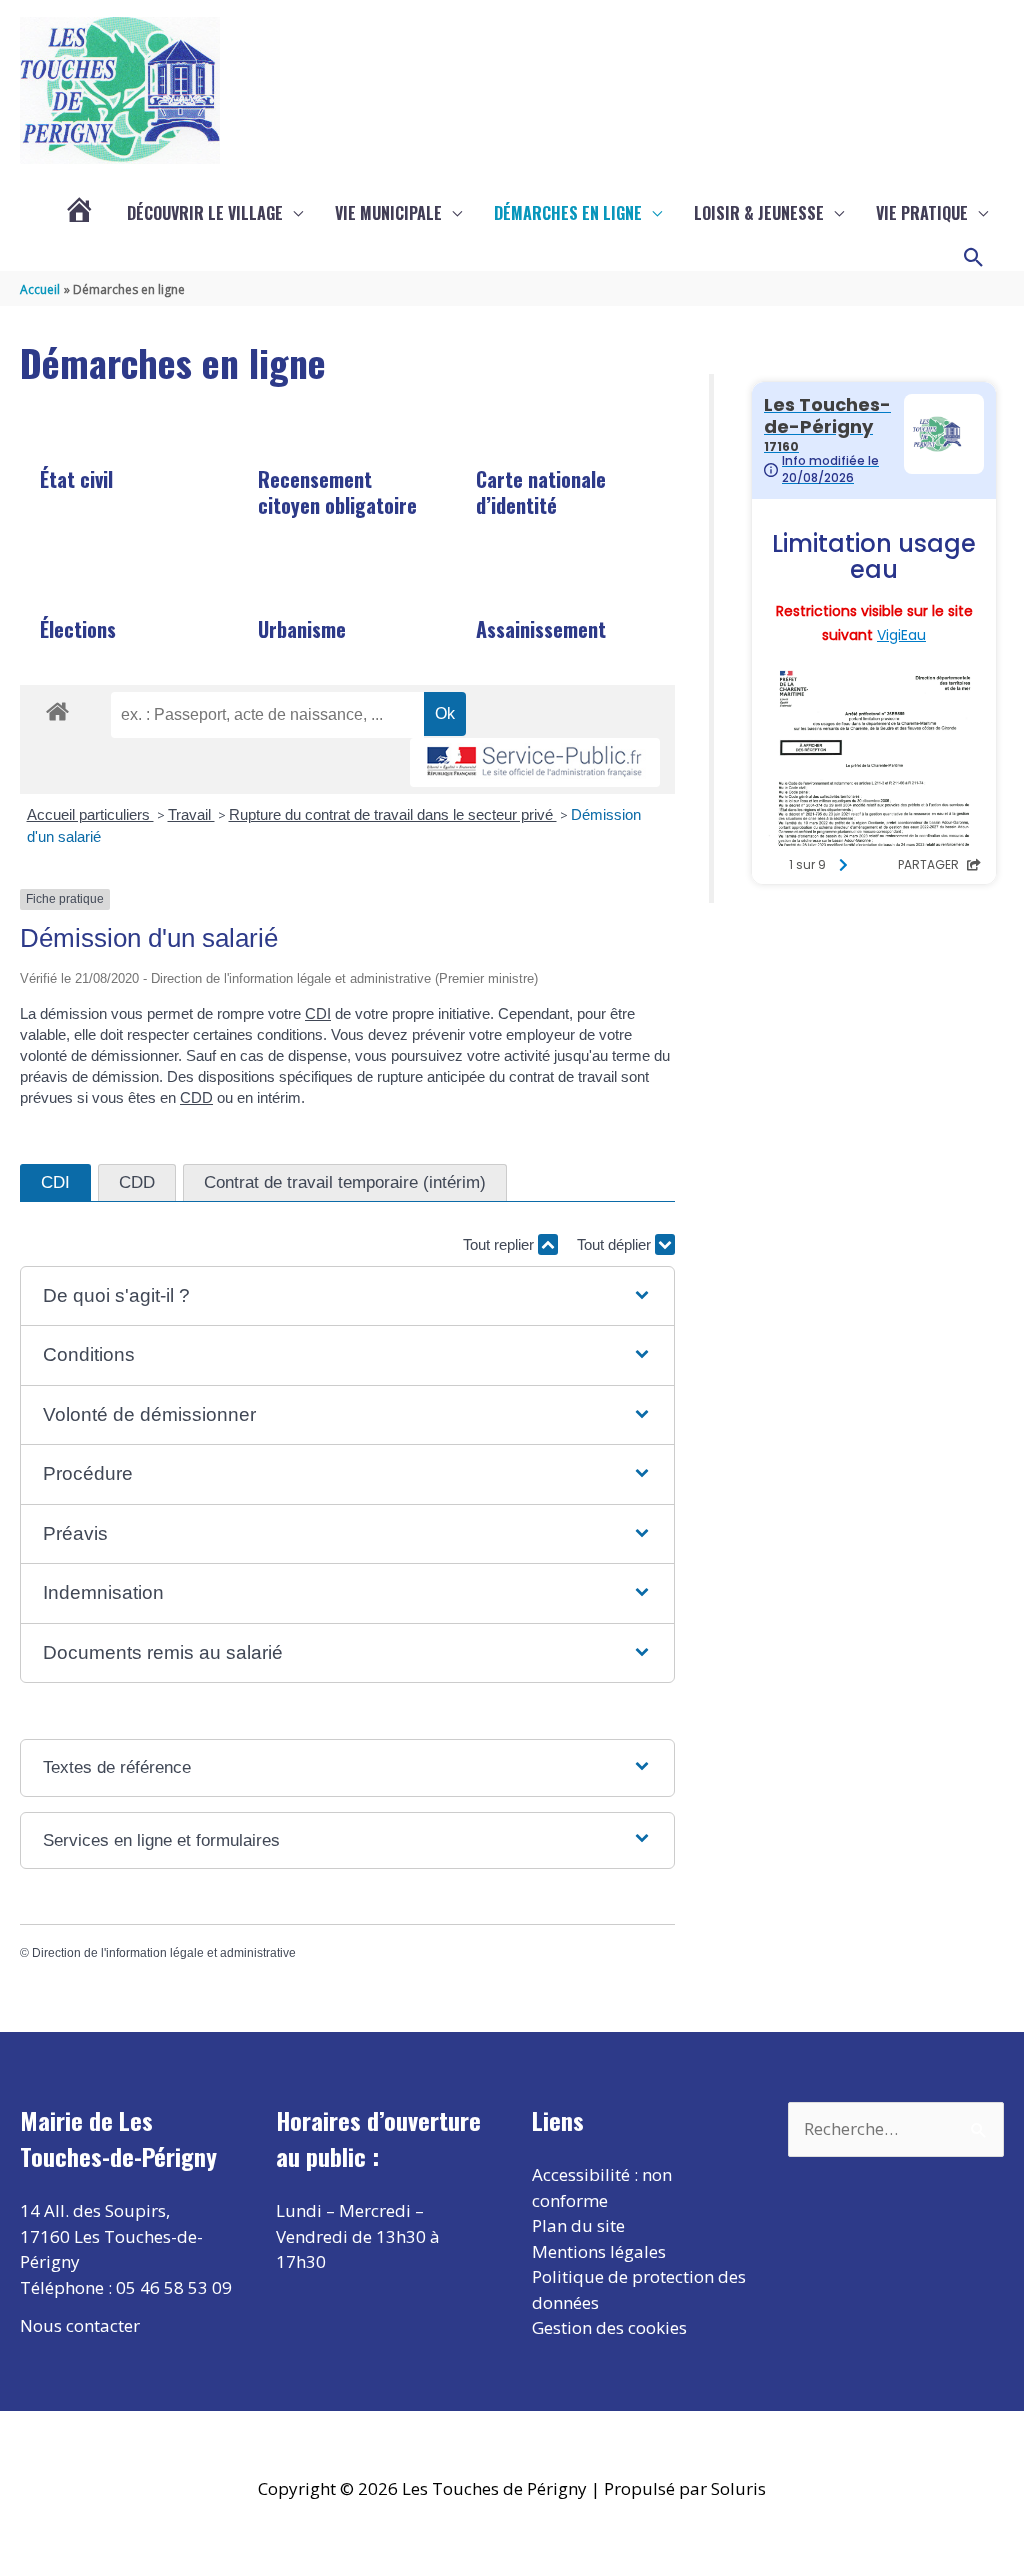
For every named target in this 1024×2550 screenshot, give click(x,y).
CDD (196, 1097)
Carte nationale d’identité (541, 492)
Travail (191, 814)
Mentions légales (599, 2251)
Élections (78, 629)
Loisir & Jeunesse (759, 213)
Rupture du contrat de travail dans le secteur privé (393, 814)
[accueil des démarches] (57, 708)
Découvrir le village (205, 213)
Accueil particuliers (90, 814)
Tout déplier (616, 1244)
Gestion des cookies (609, 2327)
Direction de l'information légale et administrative (164, 1953)
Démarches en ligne (568, 213)
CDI (318, 1013)
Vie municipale (388, 213)
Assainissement (541, 629)
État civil (76, 479)
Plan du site (578, 2225)
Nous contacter (80, 2325)
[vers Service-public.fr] (535, 762)
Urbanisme (302, 629)
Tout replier (500, 1244)
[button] (974, 258)
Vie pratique (922, 213)
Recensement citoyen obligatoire (337, 492)
